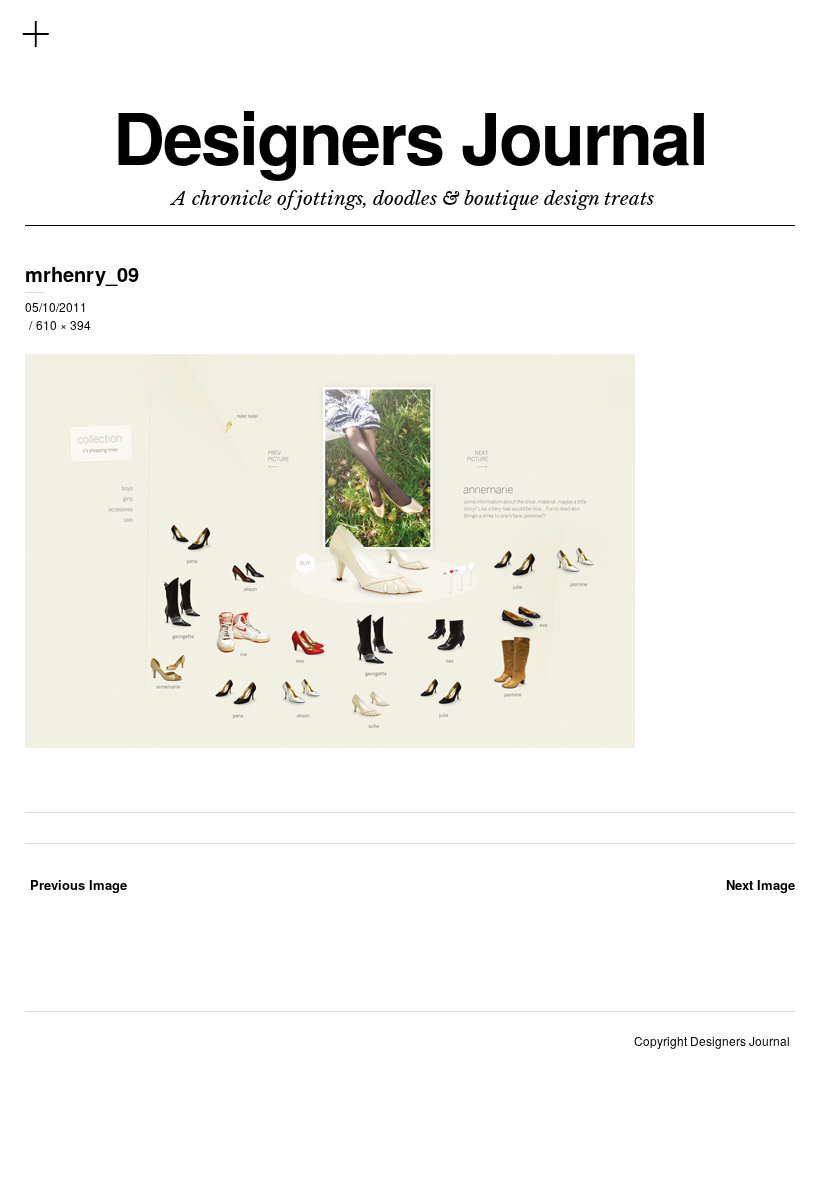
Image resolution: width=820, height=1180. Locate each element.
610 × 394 (63, 324)
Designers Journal (410, 136)
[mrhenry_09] (330, 742)
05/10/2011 (56, 306)
